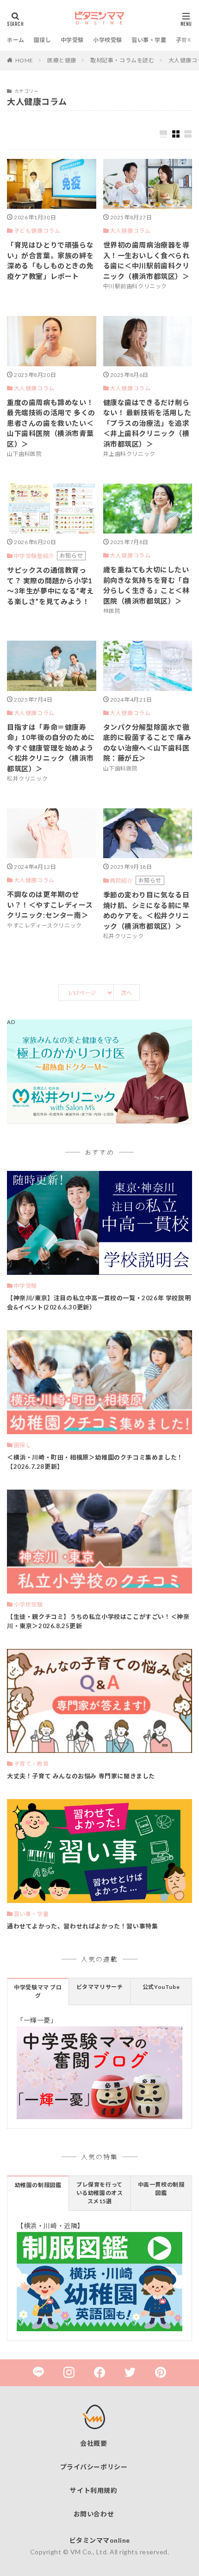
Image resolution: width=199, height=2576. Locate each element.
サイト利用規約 (93, 2490)
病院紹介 (121, 881)
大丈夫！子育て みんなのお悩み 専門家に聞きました (81, 1776)
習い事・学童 (149, 40)
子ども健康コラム (37, 231)
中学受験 (72, 40)
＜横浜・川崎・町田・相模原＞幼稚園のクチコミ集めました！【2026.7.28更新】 (95, 1462)
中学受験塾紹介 (34, 556)
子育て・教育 (31, 1764)
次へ (127, 993)
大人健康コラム (130, 231)
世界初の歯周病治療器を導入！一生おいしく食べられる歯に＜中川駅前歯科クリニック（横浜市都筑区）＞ (146, 261)
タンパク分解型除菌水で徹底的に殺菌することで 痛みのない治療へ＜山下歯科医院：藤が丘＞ (147, 743)
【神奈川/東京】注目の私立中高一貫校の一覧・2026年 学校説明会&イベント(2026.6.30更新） (99, 1303)
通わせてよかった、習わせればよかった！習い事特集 (82, 1926)
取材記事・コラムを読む (122, 60)
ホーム (16, 40)
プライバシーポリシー (94, 2467)
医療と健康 (62, 60)
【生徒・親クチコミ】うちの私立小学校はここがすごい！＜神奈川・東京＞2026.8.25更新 (98, 1621)
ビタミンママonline (100, 2540)
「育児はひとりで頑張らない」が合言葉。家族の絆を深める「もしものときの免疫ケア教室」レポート (50, 261)
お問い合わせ (94, 2514)
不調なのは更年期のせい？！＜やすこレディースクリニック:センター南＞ (50, 905)
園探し (43, 40)
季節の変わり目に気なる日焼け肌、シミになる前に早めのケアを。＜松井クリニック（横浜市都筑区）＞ (146, 910)
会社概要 (93, 2443)
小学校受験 (108, 40)
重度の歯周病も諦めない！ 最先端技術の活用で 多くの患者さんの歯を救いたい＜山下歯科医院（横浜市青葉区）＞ (51, 423)
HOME (24, 60)
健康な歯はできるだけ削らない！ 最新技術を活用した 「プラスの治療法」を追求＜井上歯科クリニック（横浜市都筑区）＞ (147, 423)
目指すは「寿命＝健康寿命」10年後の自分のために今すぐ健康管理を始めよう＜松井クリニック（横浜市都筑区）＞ (51, 748)
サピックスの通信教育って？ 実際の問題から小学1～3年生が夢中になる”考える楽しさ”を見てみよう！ (50, 586)
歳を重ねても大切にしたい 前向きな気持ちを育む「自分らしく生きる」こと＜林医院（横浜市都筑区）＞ (146, 585)
